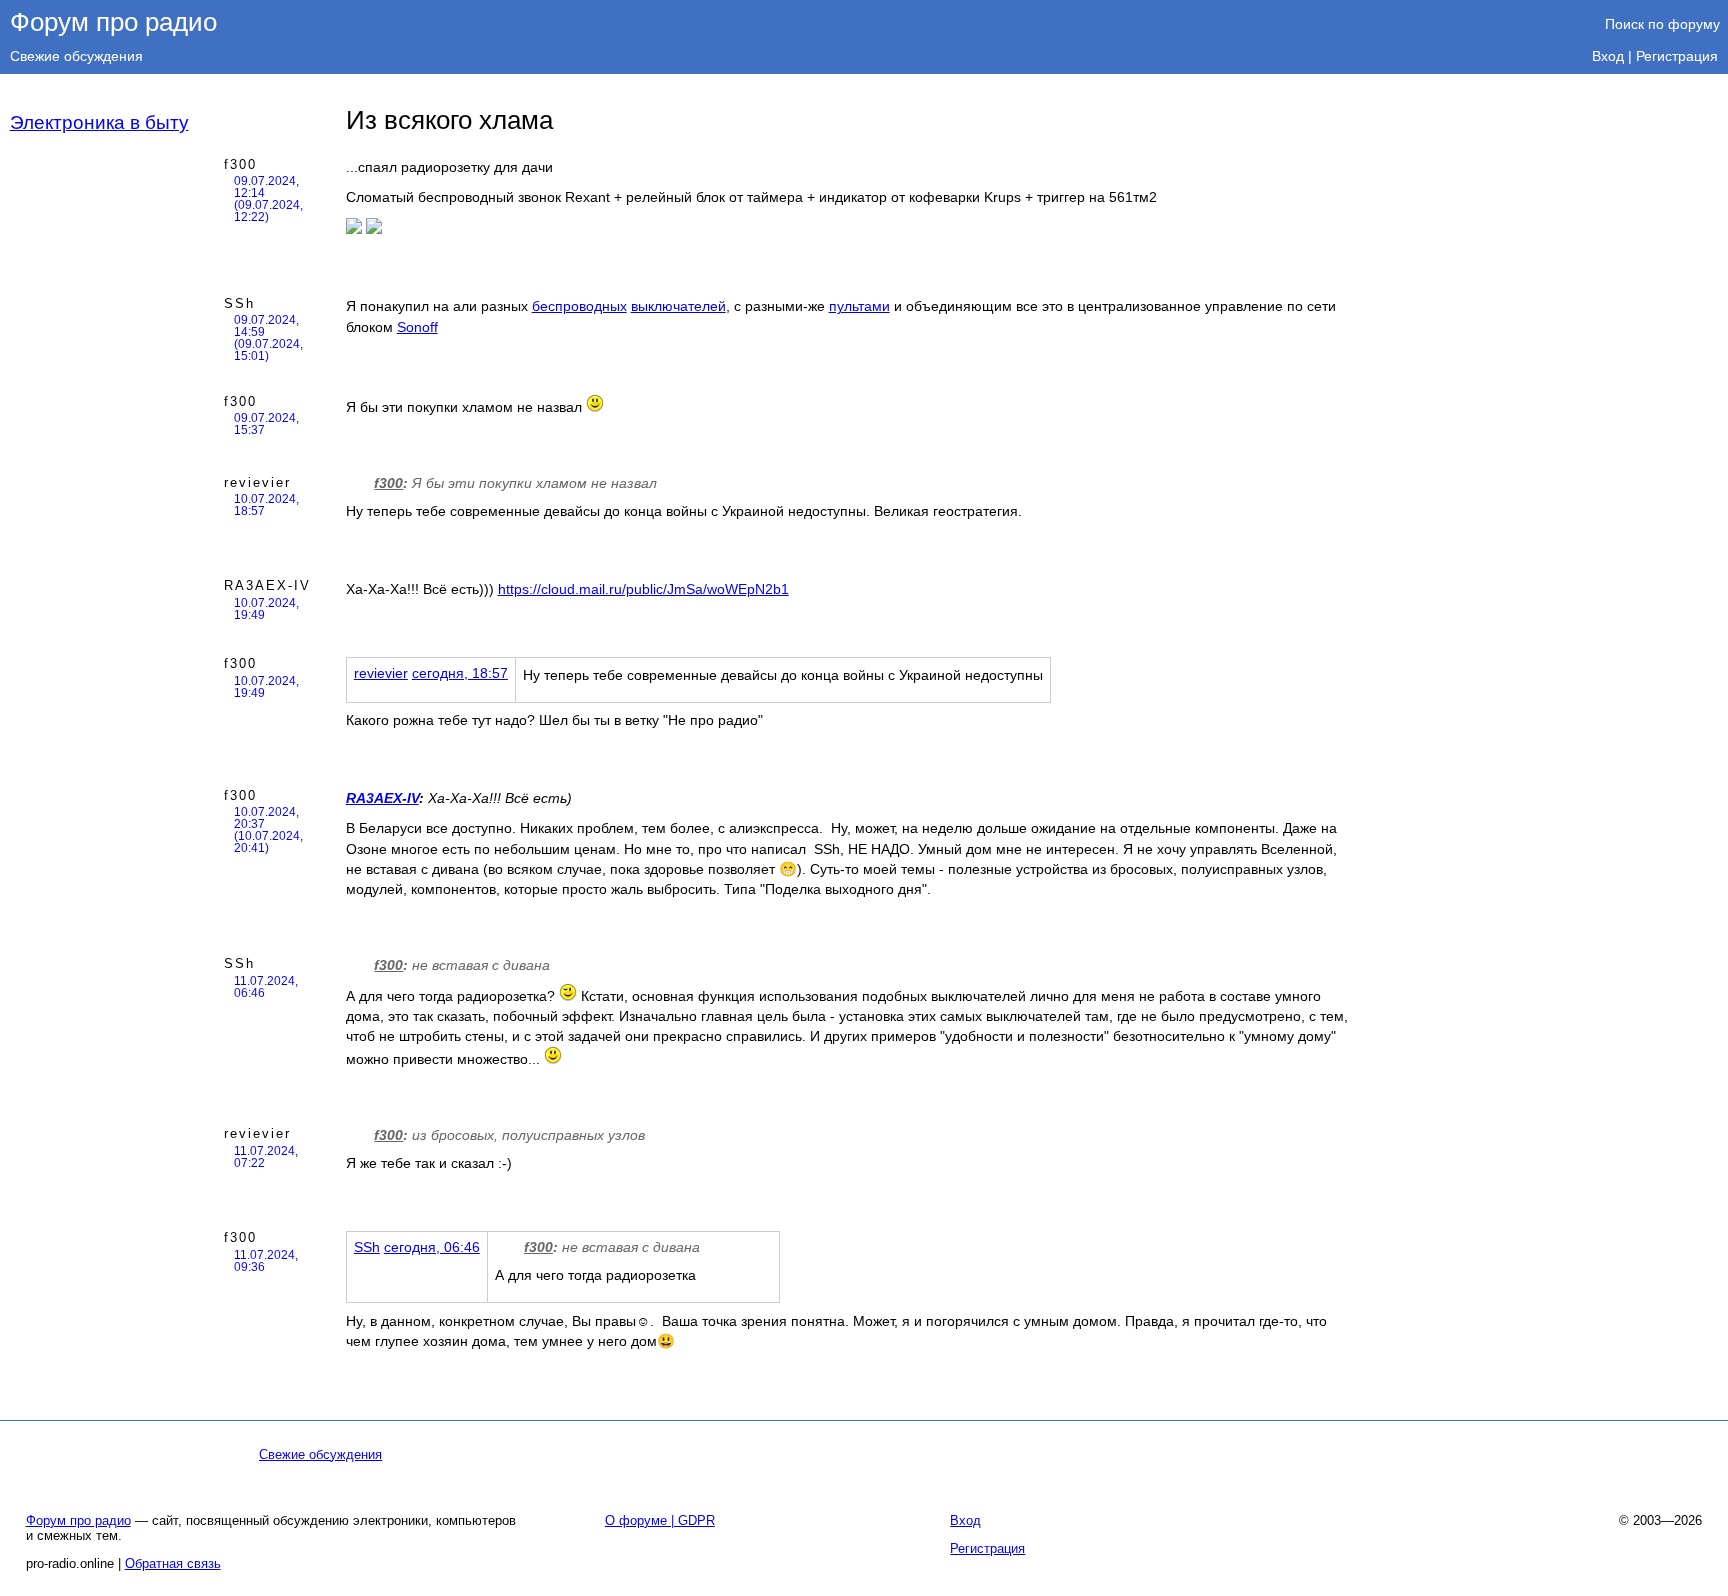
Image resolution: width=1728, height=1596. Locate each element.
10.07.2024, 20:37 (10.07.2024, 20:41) (268, 830)
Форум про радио (113, 22)
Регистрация (1677, 56)
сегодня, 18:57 (460, 673)
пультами (859, 306)
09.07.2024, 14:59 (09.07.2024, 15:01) (268, 338)
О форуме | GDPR (660, 1520)
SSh (239, 303)
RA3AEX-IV (267, 585)
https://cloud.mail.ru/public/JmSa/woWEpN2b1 (643, 589)
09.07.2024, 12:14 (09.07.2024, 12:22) (268, 199)
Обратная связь (173, 1563)
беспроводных (579, 306)
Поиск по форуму (1662, 24)
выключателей (678, 306)
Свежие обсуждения (76, 56)
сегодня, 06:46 (432, 1247)
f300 (240, 164)
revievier (257, 482)
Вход (1608, 56)
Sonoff (417, 327)
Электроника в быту (99, 122)
